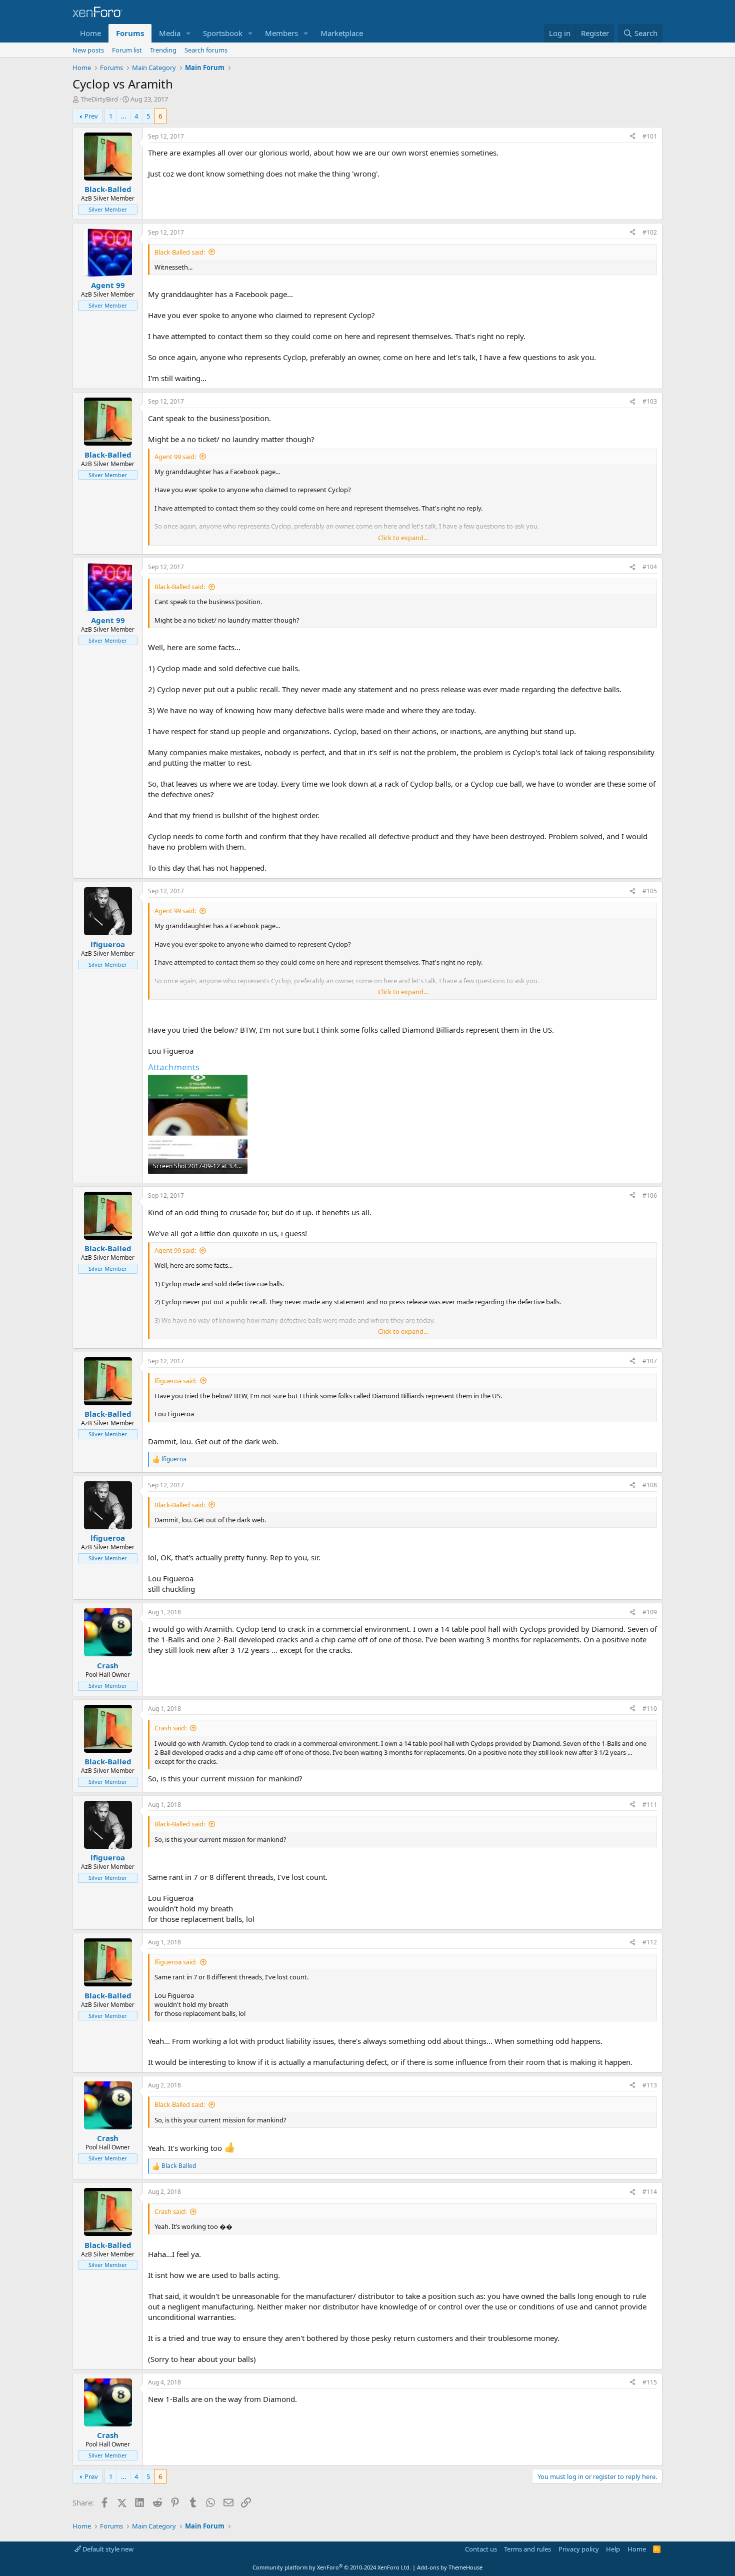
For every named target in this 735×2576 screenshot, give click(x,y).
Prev (91, 116)
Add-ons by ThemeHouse (450, 2567)
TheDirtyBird (99, 99)
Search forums (206, 50)
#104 (650, 567)
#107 (650, 1361)
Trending (163, 50)
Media (170, 33)
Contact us (481, 2549)
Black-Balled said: (180, 252)
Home (90, 33)
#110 (650, 1709)
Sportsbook (223, 33)
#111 (650, 1805)
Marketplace (342, 33)
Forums (130, 33)
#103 (650, 401)
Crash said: (170, 1728)
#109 (650, 1612)
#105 (650, 891)
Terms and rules (527, 2549)
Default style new (107, 2549)
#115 (650, 2382)
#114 (650, 2192)
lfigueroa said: (175, 1381)
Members (281, 33)
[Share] (632, 137)
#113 (650, 2085)
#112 (650, 1942)
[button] (188, 33)
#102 (650, 232)
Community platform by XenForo (332, 2567)
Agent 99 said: (175, 457)
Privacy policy (579, 2549)
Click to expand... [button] (403, 538)
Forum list (127, 50)
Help (613, 2549)
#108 (650, 1485)
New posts (88, 50)
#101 (650, 136)
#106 (650, 1195)
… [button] (123, 116)
